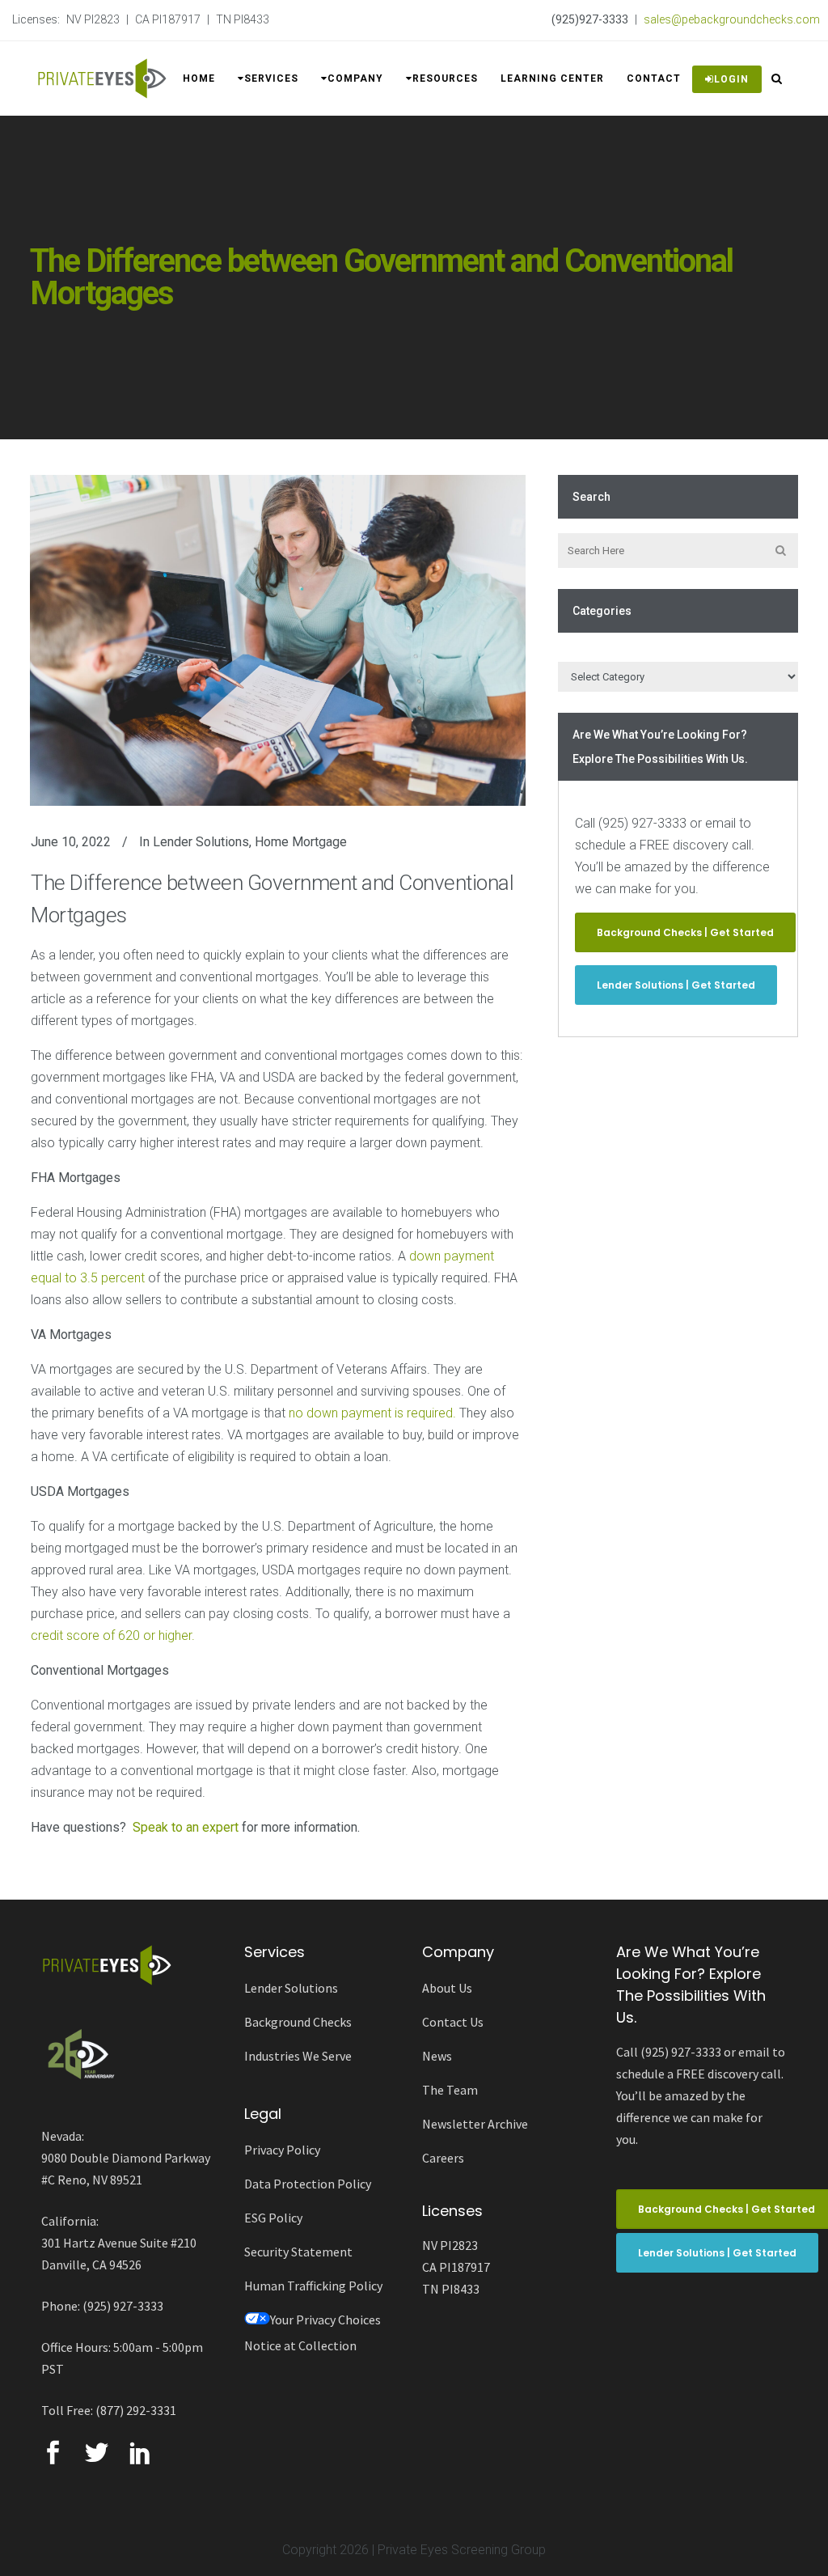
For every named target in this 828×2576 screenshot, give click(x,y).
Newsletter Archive (475, 2124)
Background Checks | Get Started (685, 932)
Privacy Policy (282, 2150)
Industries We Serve (298, 2056)
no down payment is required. (372, 1413)
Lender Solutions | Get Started (676, 985)
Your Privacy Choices (325, 2320)
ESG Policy (273, 2218)
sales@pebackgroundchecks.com (732, 19)
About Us (447, 1988)
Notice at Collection (300, 2345)
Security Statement (298, 2252)
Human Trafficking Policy (313, 2286)
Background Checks (298, 2022)
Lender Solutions (201, 842)
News (437, 2056)
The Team (450, 2090)
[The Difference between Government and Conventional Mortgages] (278, 640)
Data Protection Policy (308, 2184)
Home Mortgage (301, 842)
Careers (443, 2158)
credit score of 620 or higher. (113, 1635)
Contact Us (453, 2022)
